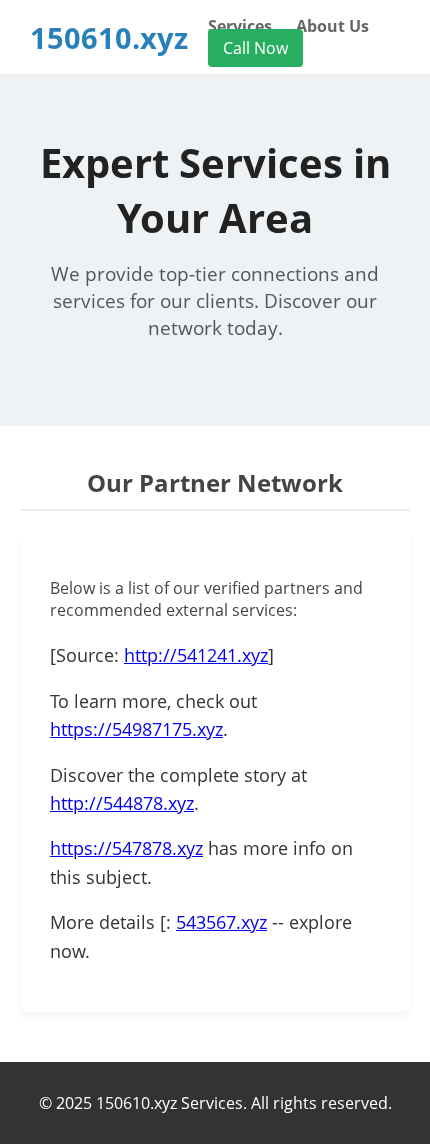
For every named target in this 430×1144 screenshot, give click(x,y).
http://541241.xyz (196, 655)
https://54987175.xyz (136, 729)
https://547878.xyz (126, 848)
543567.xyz (221, 922)
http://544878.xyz (122, 803)
